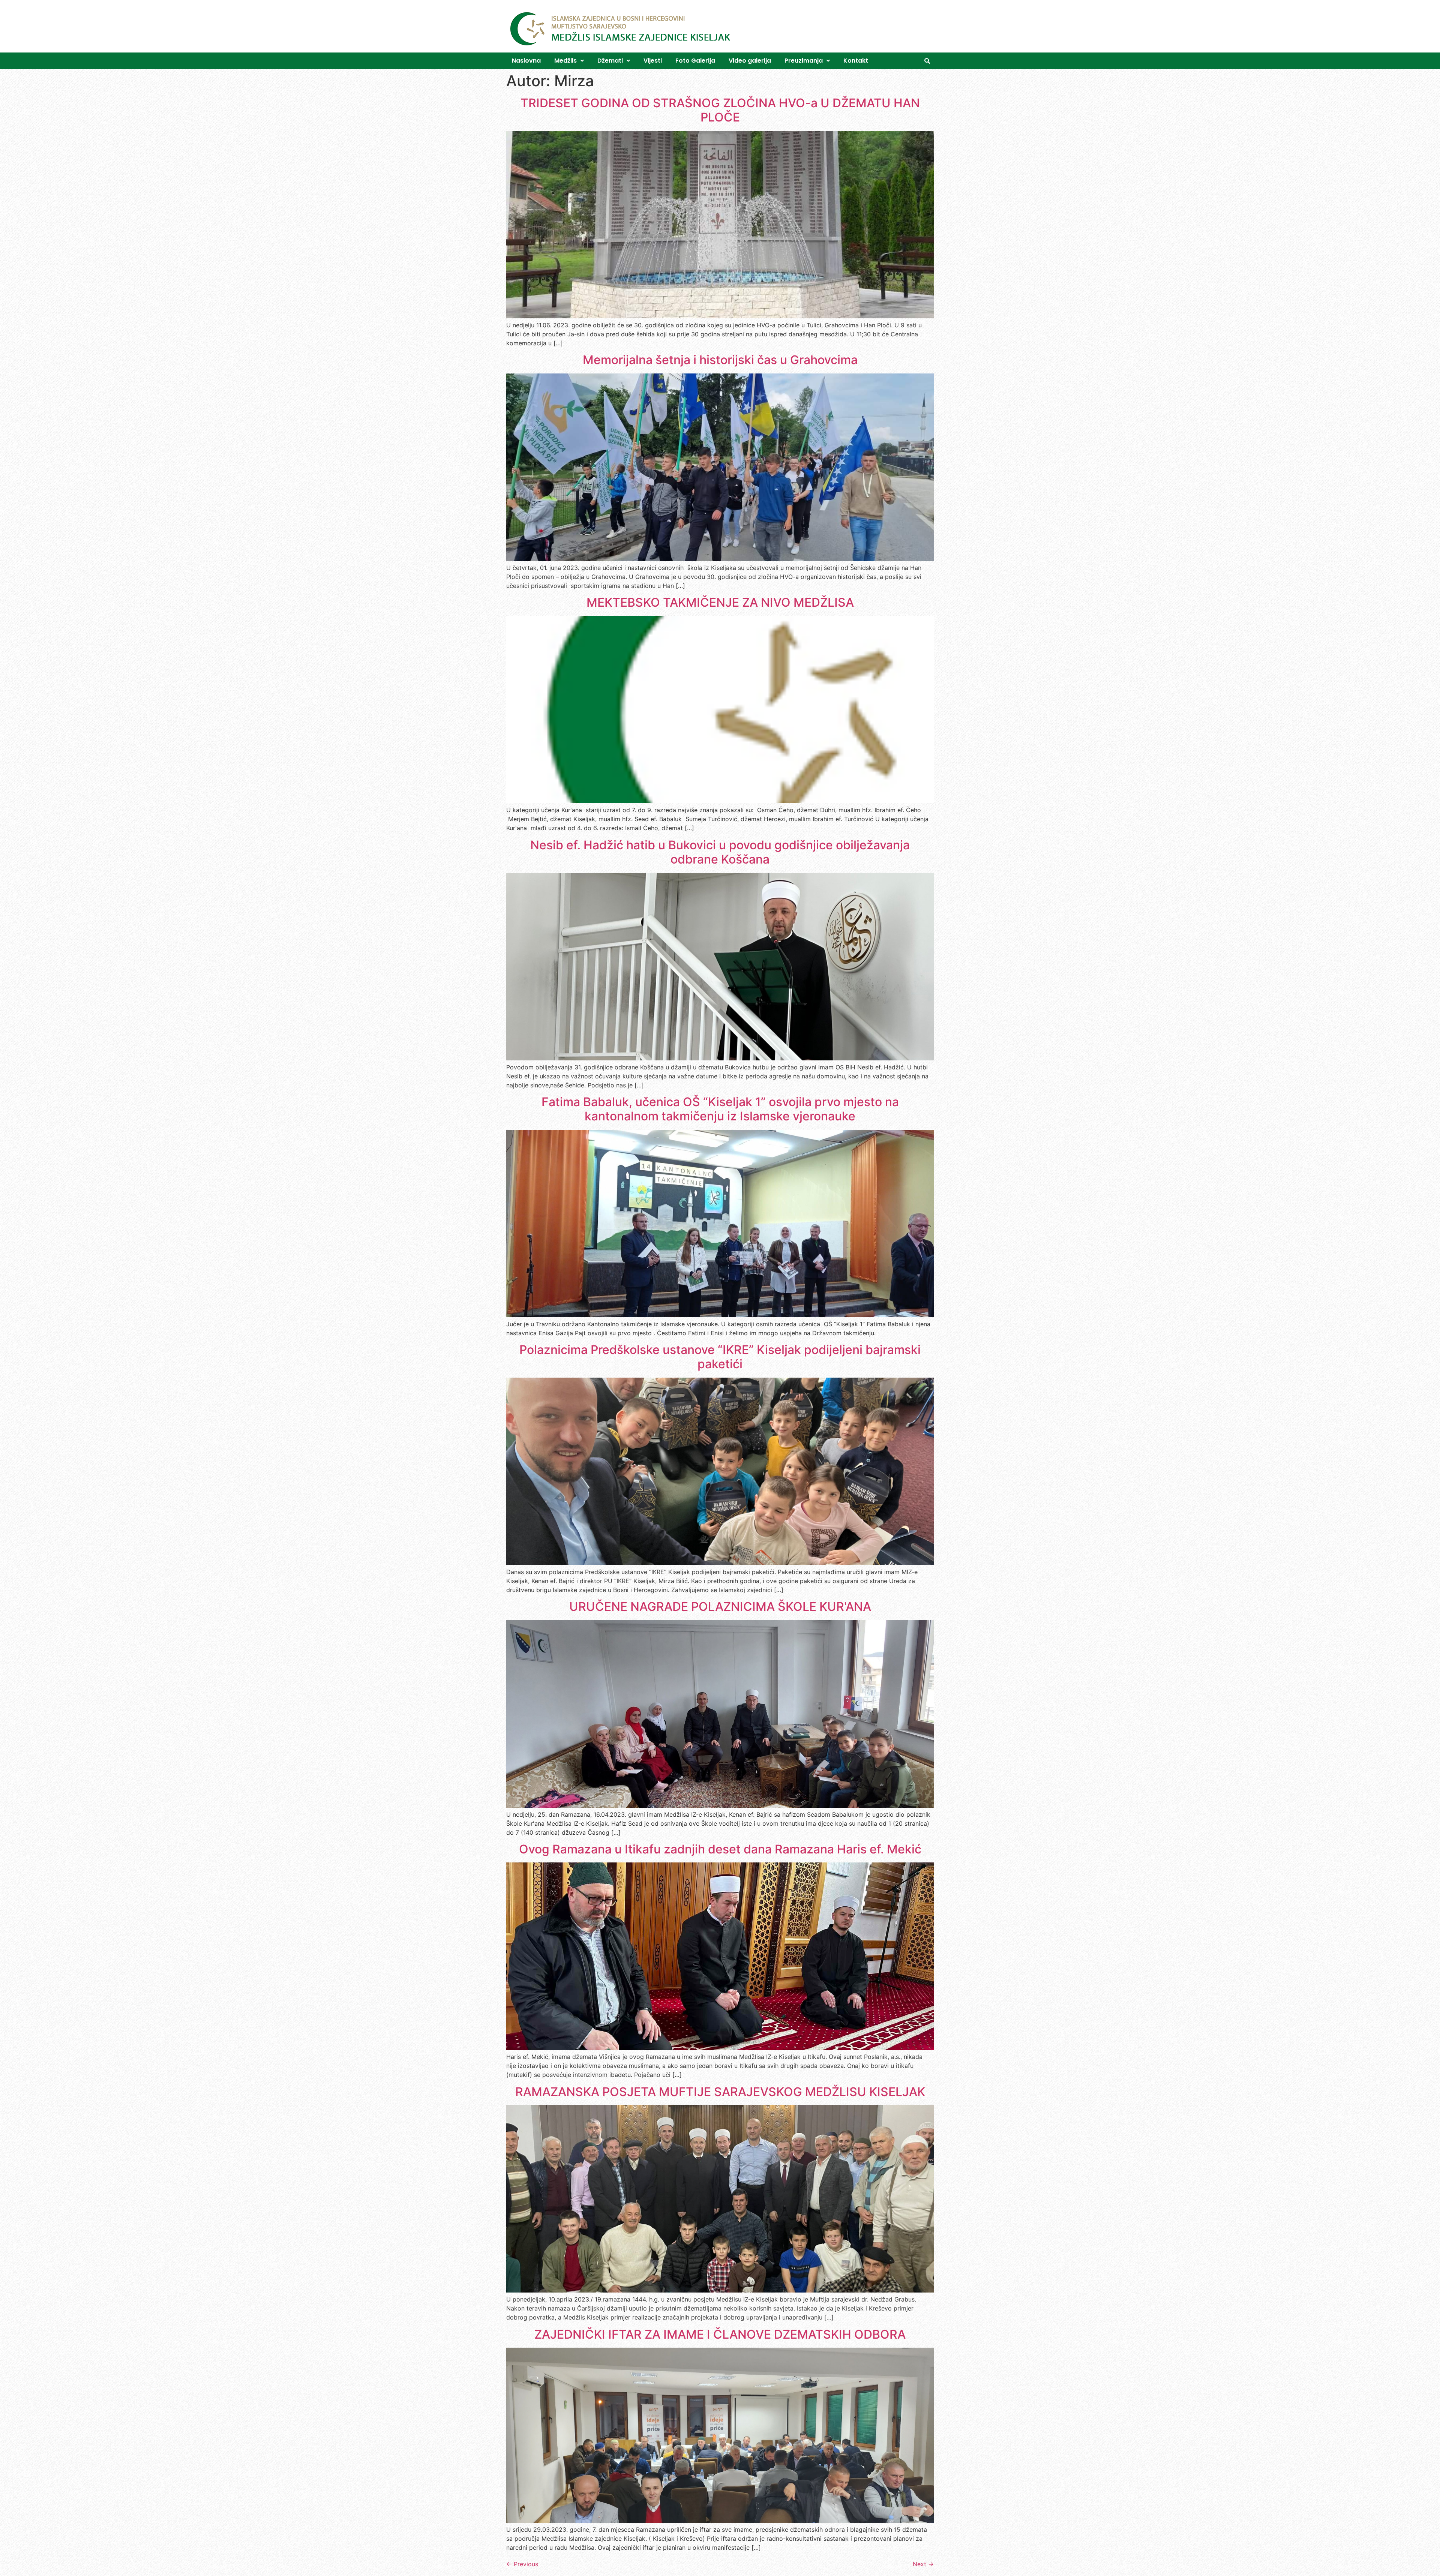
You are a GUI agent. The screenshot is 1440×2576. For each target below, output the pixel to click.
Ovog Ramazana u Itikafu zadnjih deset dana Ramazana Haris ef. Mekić (720, 1849)
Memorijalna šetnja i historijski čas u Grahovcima (720, 360)
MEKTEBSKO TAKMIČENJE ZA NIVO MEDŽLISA (720, 602)
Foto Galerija (695, 61)
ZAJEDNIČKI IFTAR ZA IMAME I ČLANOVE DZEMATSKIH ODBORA (720, 2334)
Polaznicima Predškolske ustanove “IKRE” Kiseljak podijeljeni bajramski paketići (720, 1357)
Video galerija (750, 61)
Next (923, 2564)
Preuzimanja (804, 61)
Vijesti (653, 61)
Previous (522, 2564)
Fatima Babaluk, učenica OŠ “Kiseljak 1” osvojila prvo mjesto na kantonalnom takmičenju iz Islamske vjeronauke (720, 1109)
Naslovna (526, 61)
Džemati (610, 61)
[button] (569, 61)
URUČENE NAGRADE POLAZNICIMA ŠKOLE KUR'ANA (720, 1607)
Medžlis (565, 61)
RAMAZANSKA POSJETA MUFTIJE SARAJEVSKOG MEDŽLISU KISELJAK (720, 2092)
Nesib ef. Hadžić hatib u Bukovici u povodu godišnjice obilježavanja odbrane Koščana (720, 852)
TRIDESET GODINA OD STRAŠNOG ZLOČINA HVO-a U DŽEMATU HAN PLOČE (720, 110)
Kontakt (856, 61)
